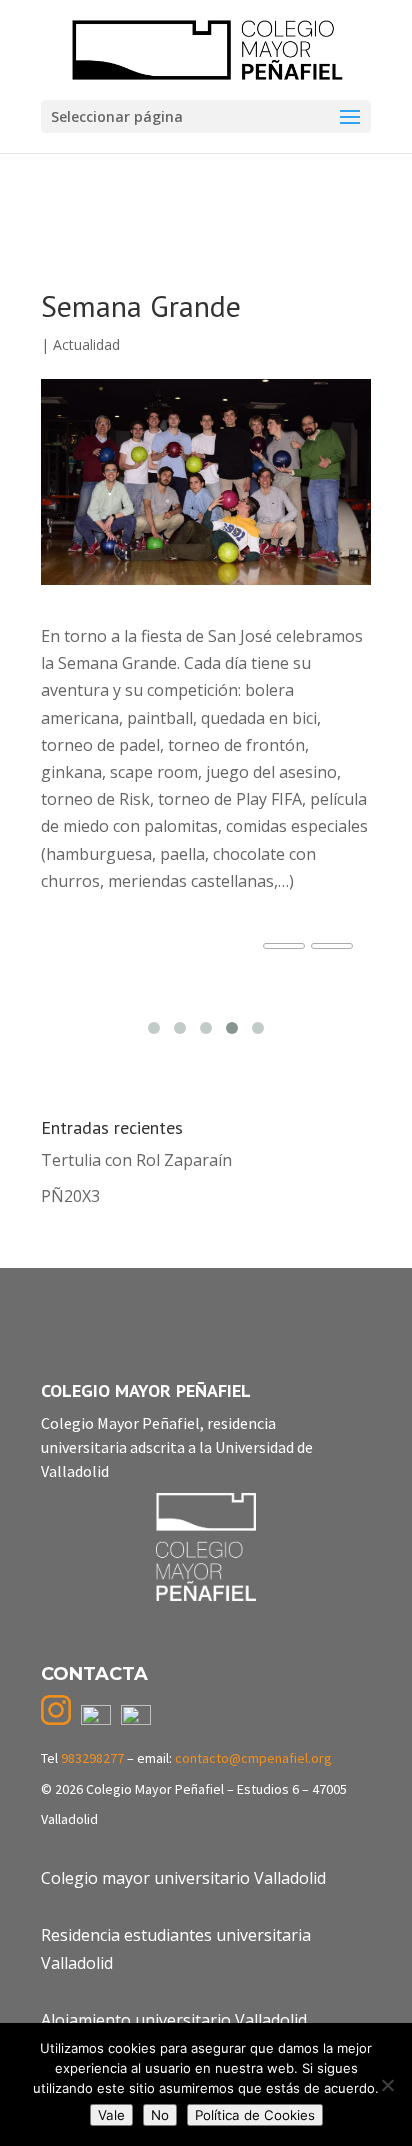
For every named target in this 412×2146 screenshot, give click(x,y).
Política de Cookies (255, 2115)
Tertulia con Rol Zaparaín (136, 1160)
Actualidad (86, 344)
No (160, 2115)
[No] (387, 2085)
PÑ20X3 (70, 1196)
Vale (111, 2115)
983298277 (92, 1758)
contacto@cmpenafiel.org (253, 1758)
